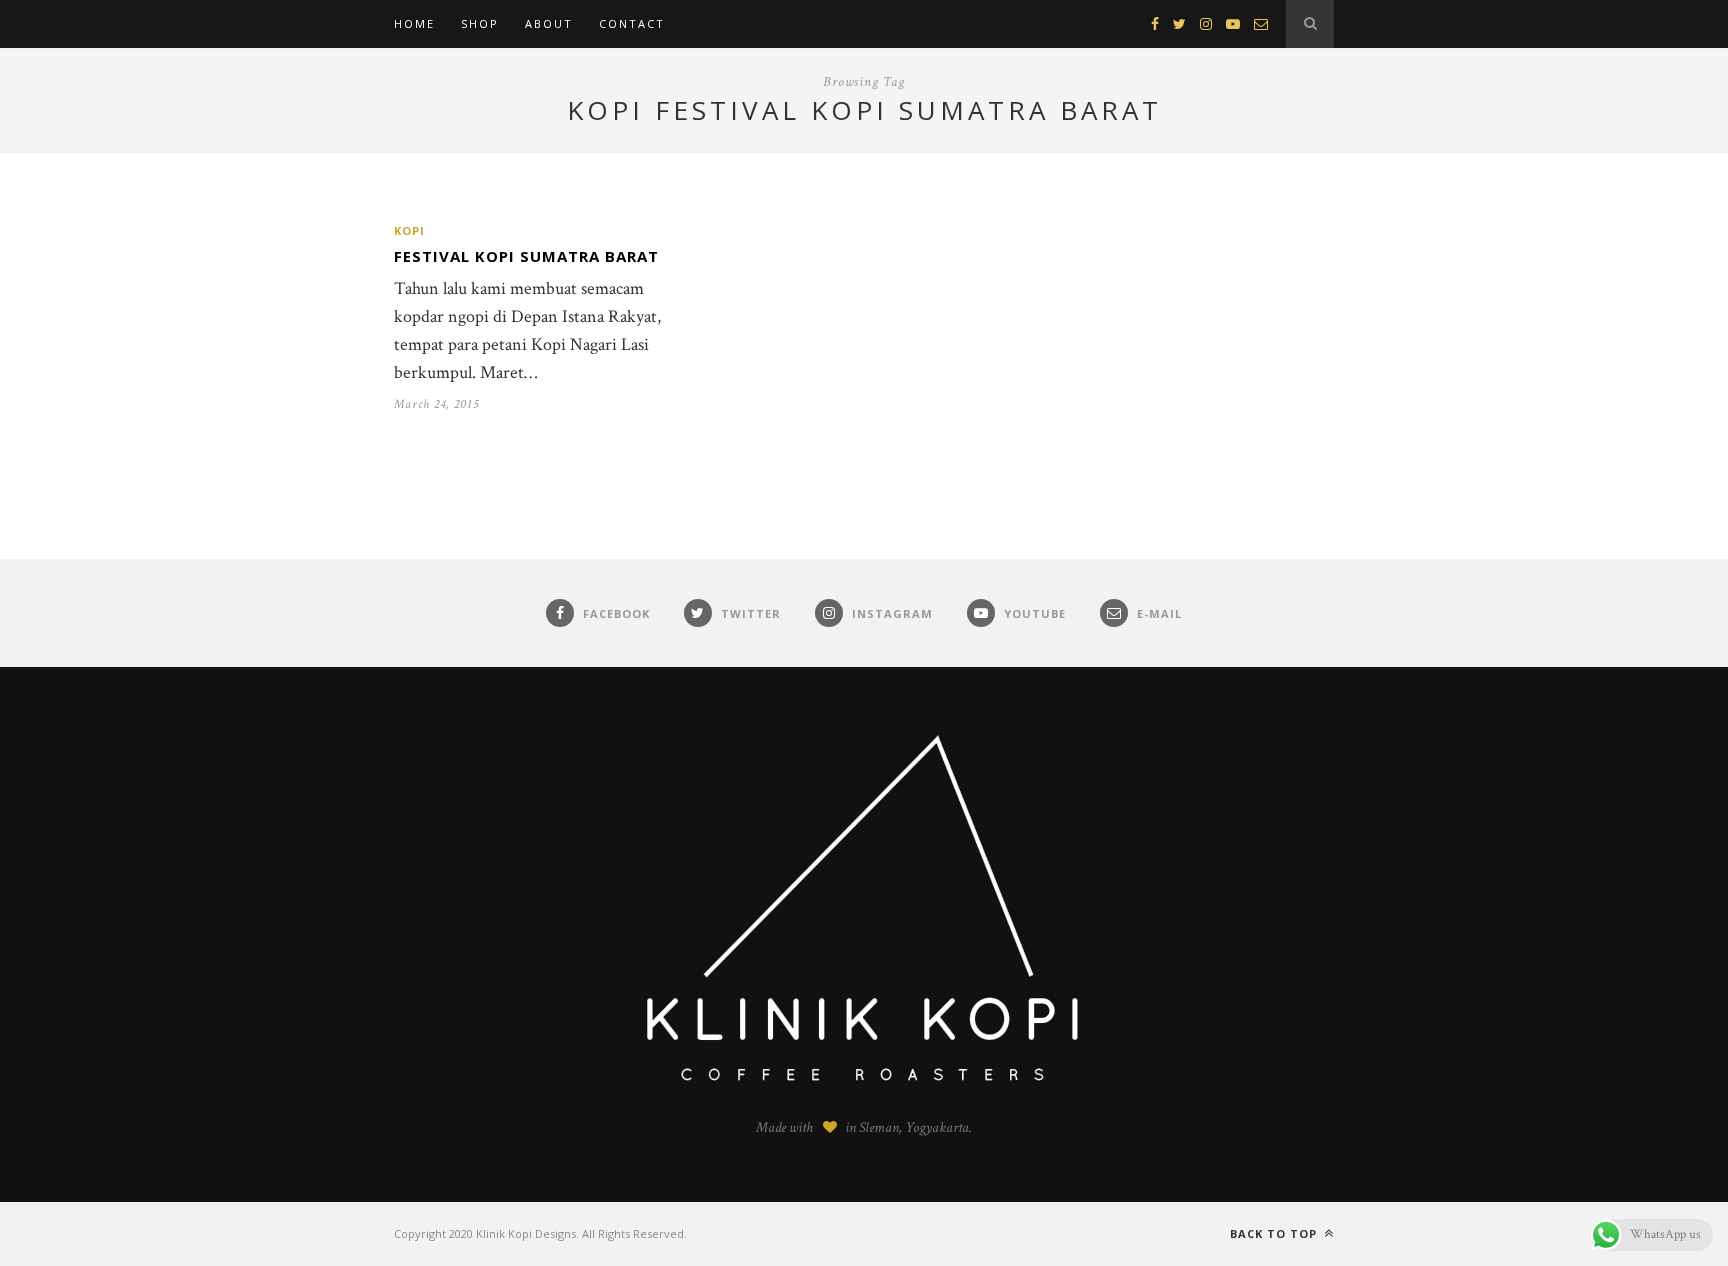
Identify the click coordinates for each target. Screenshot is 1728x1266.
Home (414, 23)
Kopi (409, 230)
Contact (632, 23)
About (549, 23)
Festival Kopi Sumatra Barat (526, 256)
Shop (480, 23)
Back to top (1275, 1233)
